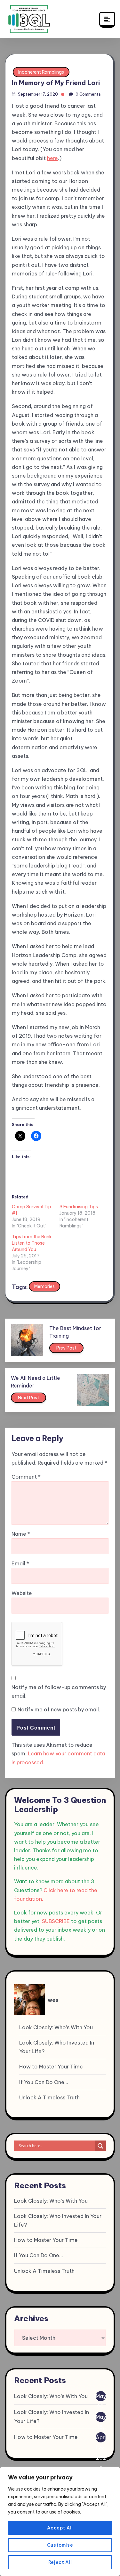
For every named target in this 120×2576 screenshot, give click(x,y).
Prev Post (66, 1348)
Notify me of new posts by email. (59, 1709)
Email (20, 1563)
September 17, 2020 (38, 94)
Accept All (60, 2528)
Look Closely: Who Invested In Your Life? (57, 2047)
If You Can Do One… (44, 2082)
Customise (60, 2545)
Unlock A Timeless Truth (49, 2097)
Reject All (60, 2562)
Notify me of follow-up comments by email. (59, 1691)
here (52, 158)
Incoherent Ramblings (41, 72)
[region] (60, 2521)
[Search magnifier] (100, 2146)
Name (21, 1534)
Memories (44, 1286)
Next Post (28, 1398)
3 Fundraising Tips (79, 1207)
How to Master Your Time (51, 2067)
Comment (26, 1477)
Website (22, 1593)
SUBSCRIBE (56, 1921)
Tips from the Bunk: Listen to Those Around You (32, 1243)
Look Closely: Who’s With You (56, 2027)
